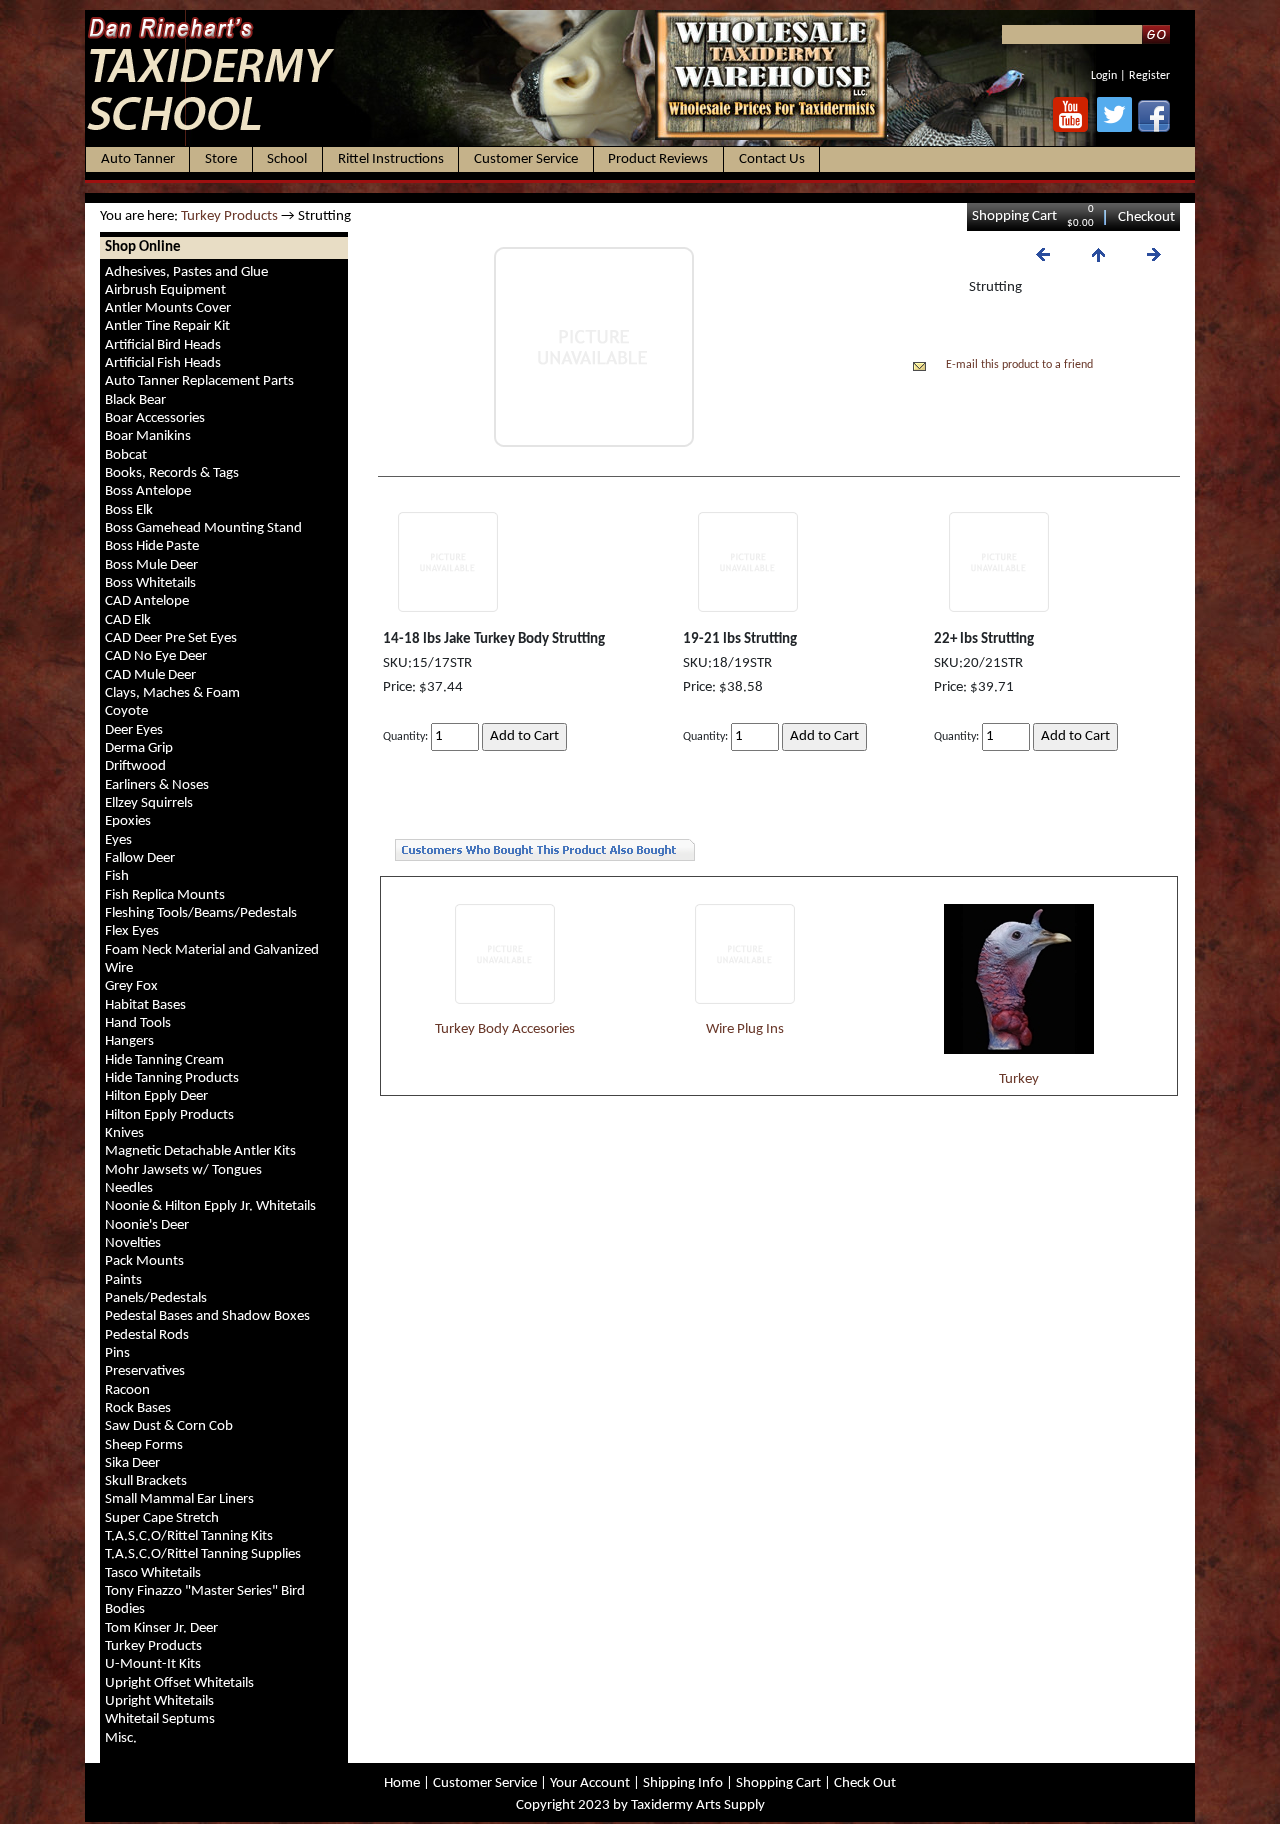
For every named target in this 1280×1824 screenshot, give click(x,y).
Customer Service (485, 1783)
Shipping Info (683, 1783)
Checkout (1146, 216)
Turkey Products (229, 216)
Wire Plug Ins (745, 1029)
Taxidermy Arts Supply (698, 1805)
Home (402, 1783)
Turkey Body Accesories (505, 1029)
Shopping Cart (1014, 216)
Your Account (590, 1783)
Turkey (1019, 1079)
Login (1104, 76)
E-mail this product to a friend (1019, 365)
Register (1149, 76)
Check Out (865, 1783)
